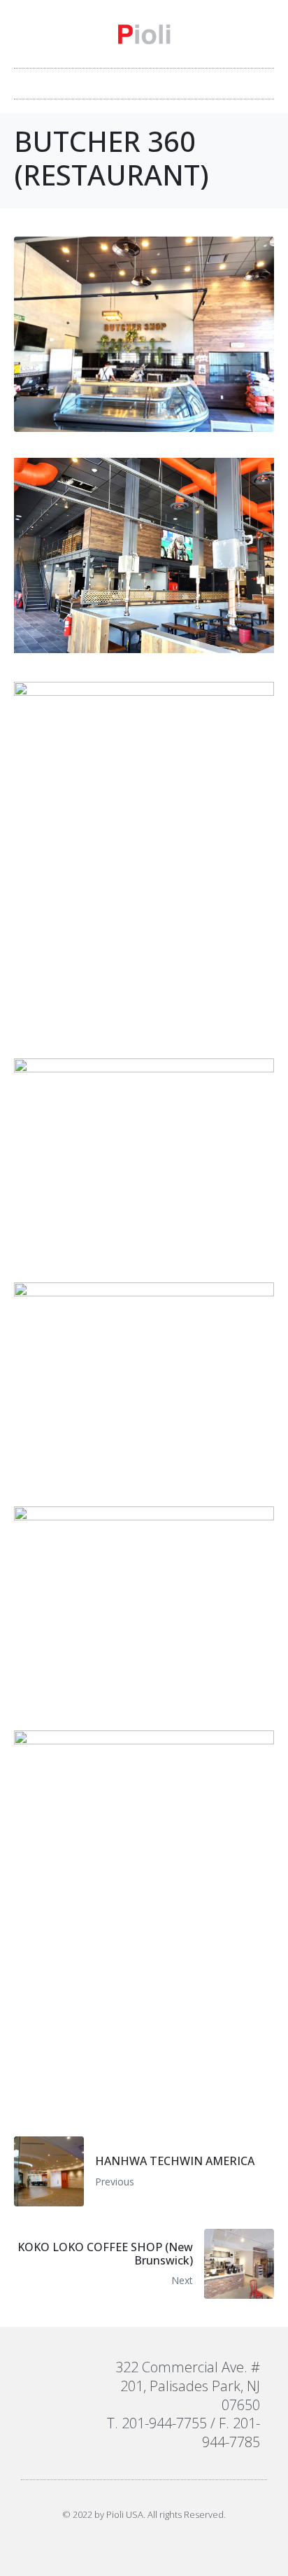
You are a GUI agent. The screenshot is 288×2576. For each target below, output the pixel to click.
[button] (144, 80)
